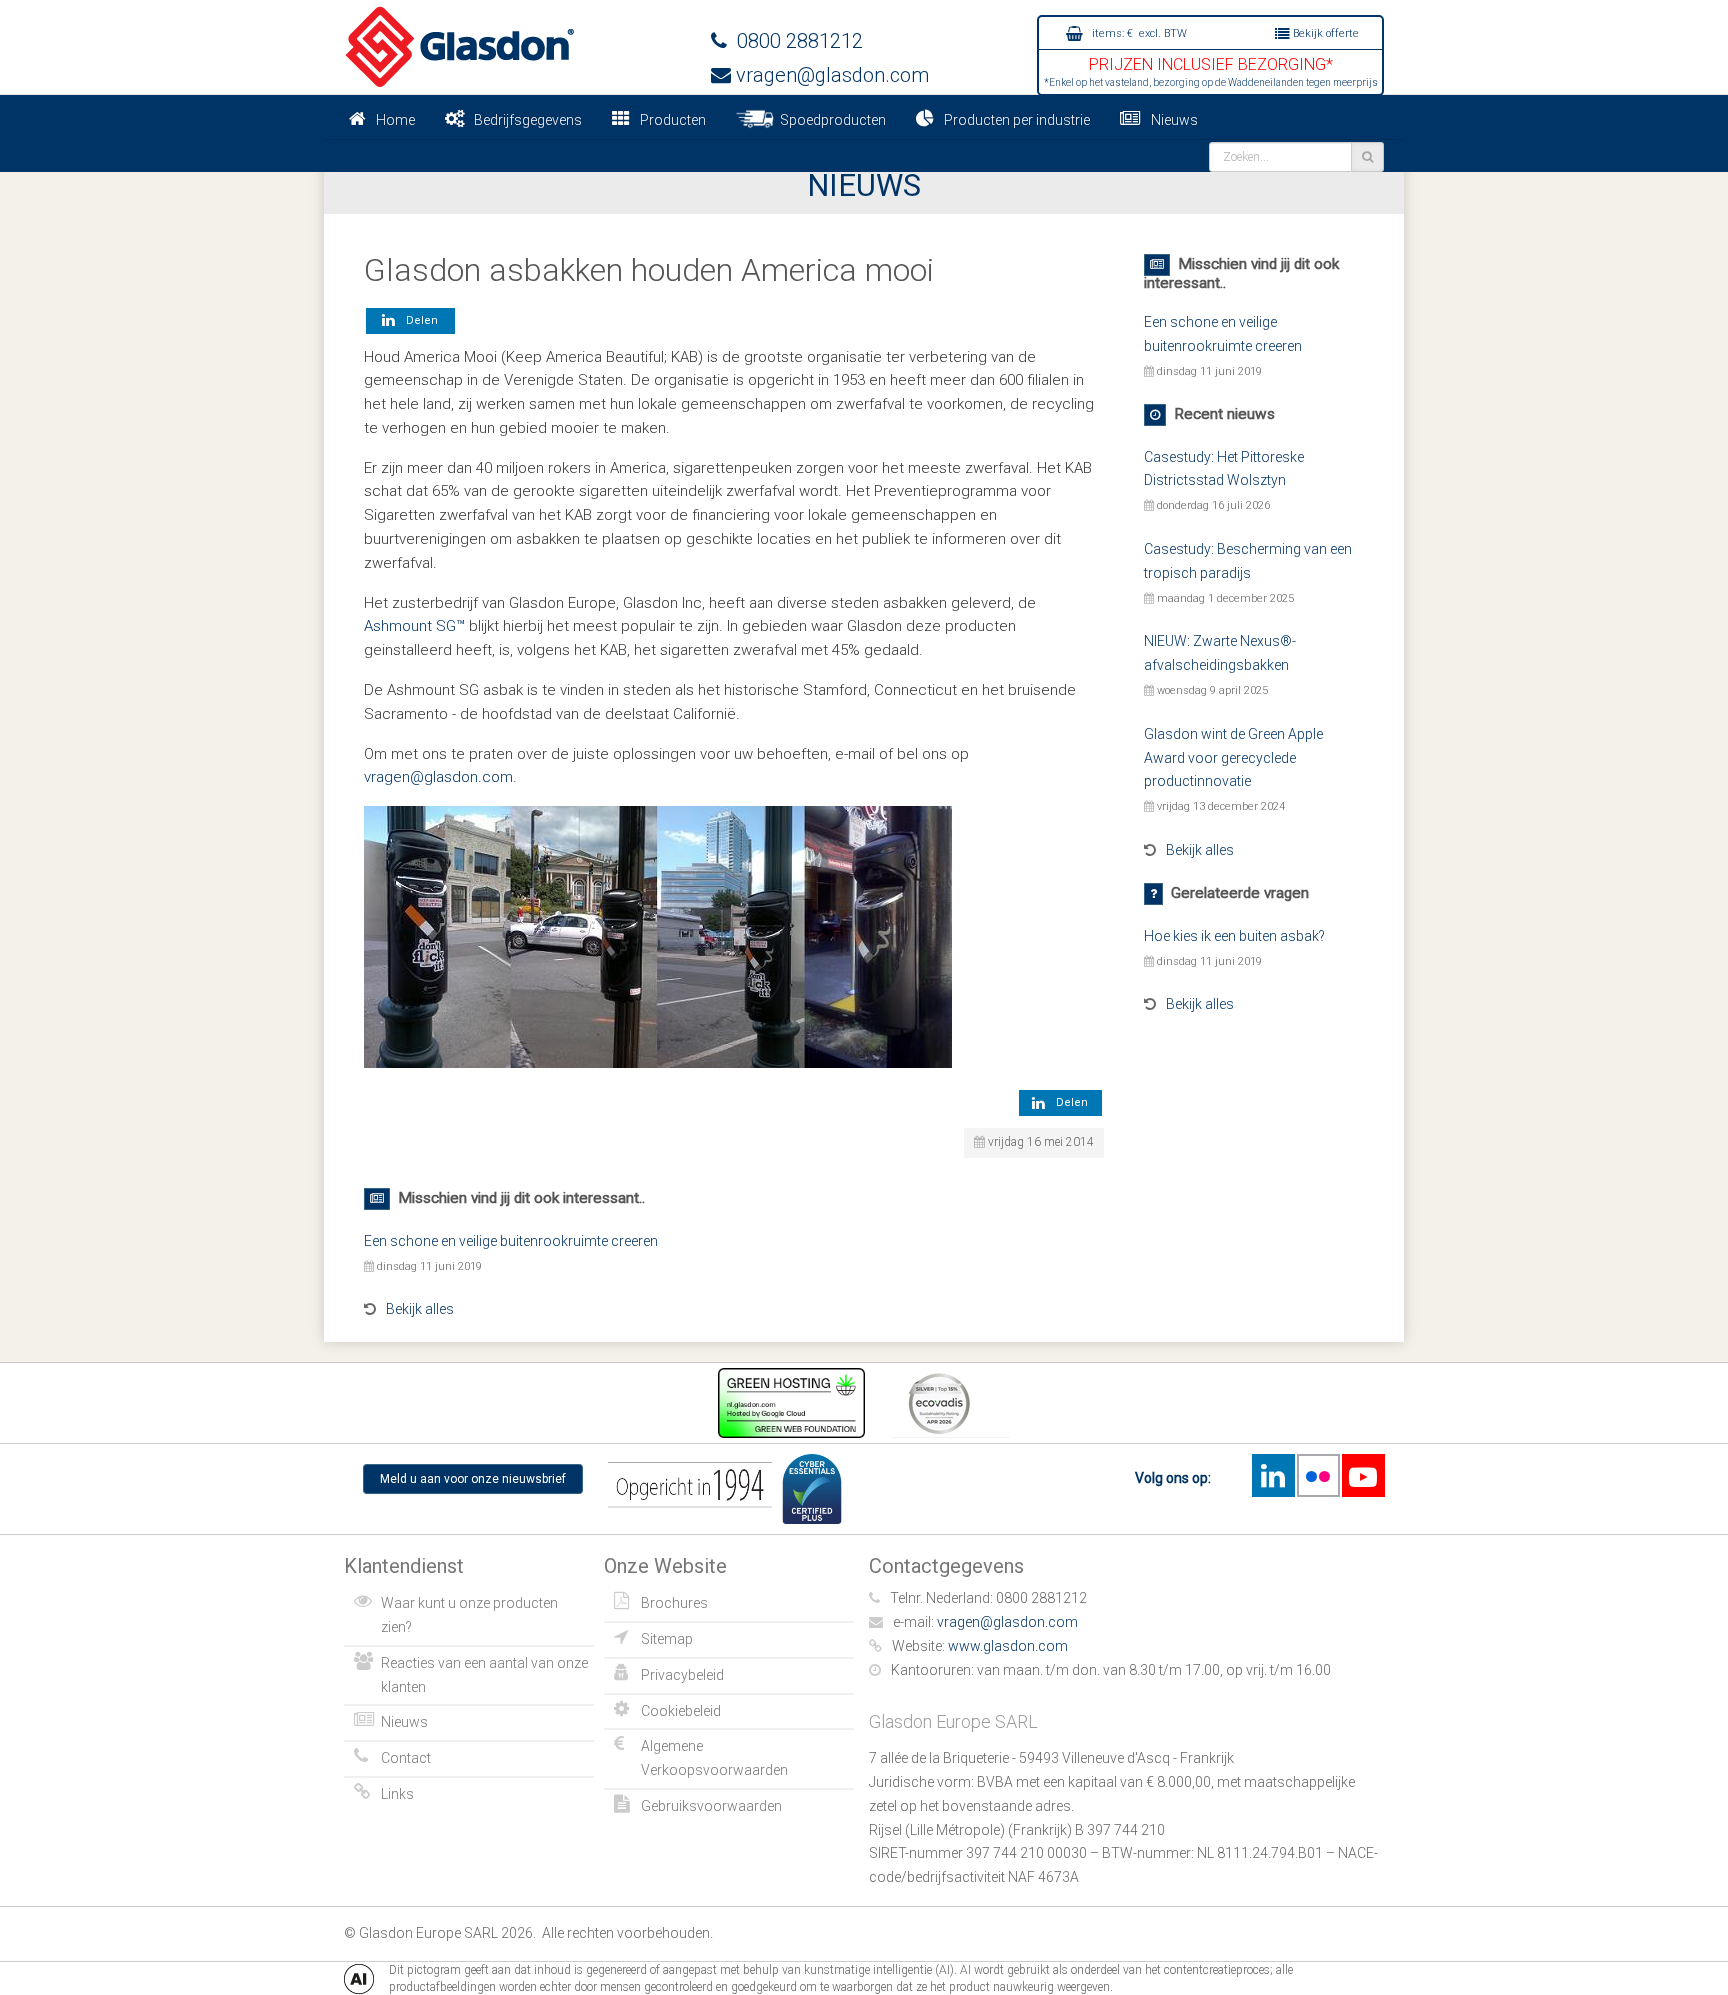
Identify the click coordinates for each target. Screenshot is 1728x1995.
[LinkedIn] (1273, 1475)
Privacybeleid (682, 1675)
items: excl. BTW (1138, 33)
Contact (406, 1758)
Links (397, 1794)
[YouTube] (1363, 1475)
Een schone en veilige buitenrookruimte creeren (511, 1241)
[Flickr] (1318, 1475)
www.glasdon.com (1008, 1646)
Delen (419, 320)
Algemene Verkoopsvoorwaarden (714, 1758)
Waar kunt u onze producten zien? (469, 1615)
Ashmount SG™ (414, 626)
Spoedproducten (830, 120)
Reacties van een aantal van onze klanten (484, 1675)
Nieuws (1174, 120)
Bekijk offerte (1324, 33)
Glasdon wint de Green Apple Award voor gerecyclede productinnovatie (1233, 758)
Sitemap (667, 1639)
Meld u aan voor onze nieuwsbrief (473, 1479)
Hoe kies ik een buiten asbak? (1234, 936)
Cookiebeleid (681, 1711)
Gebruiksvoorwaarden (711, 1806)
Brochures (674, 1603)
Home (395, 120)
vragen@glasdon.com (830, 75)
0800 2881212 (795, 41)
